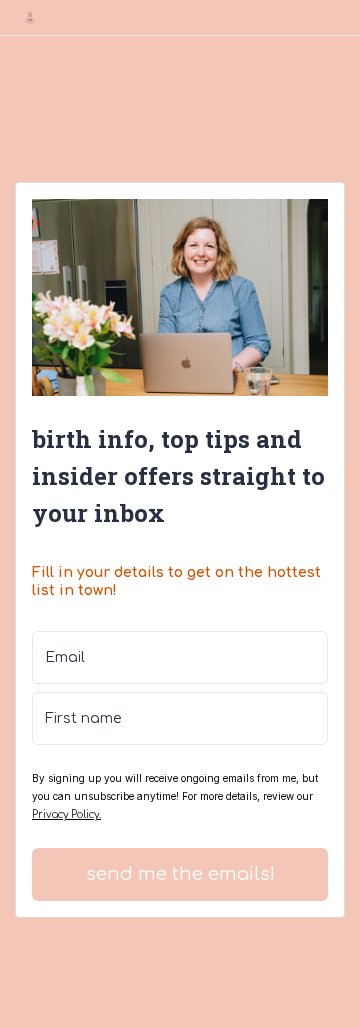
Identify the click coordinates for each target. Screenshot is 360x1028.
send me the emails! (180, 874)
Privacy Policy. (66, 814)
